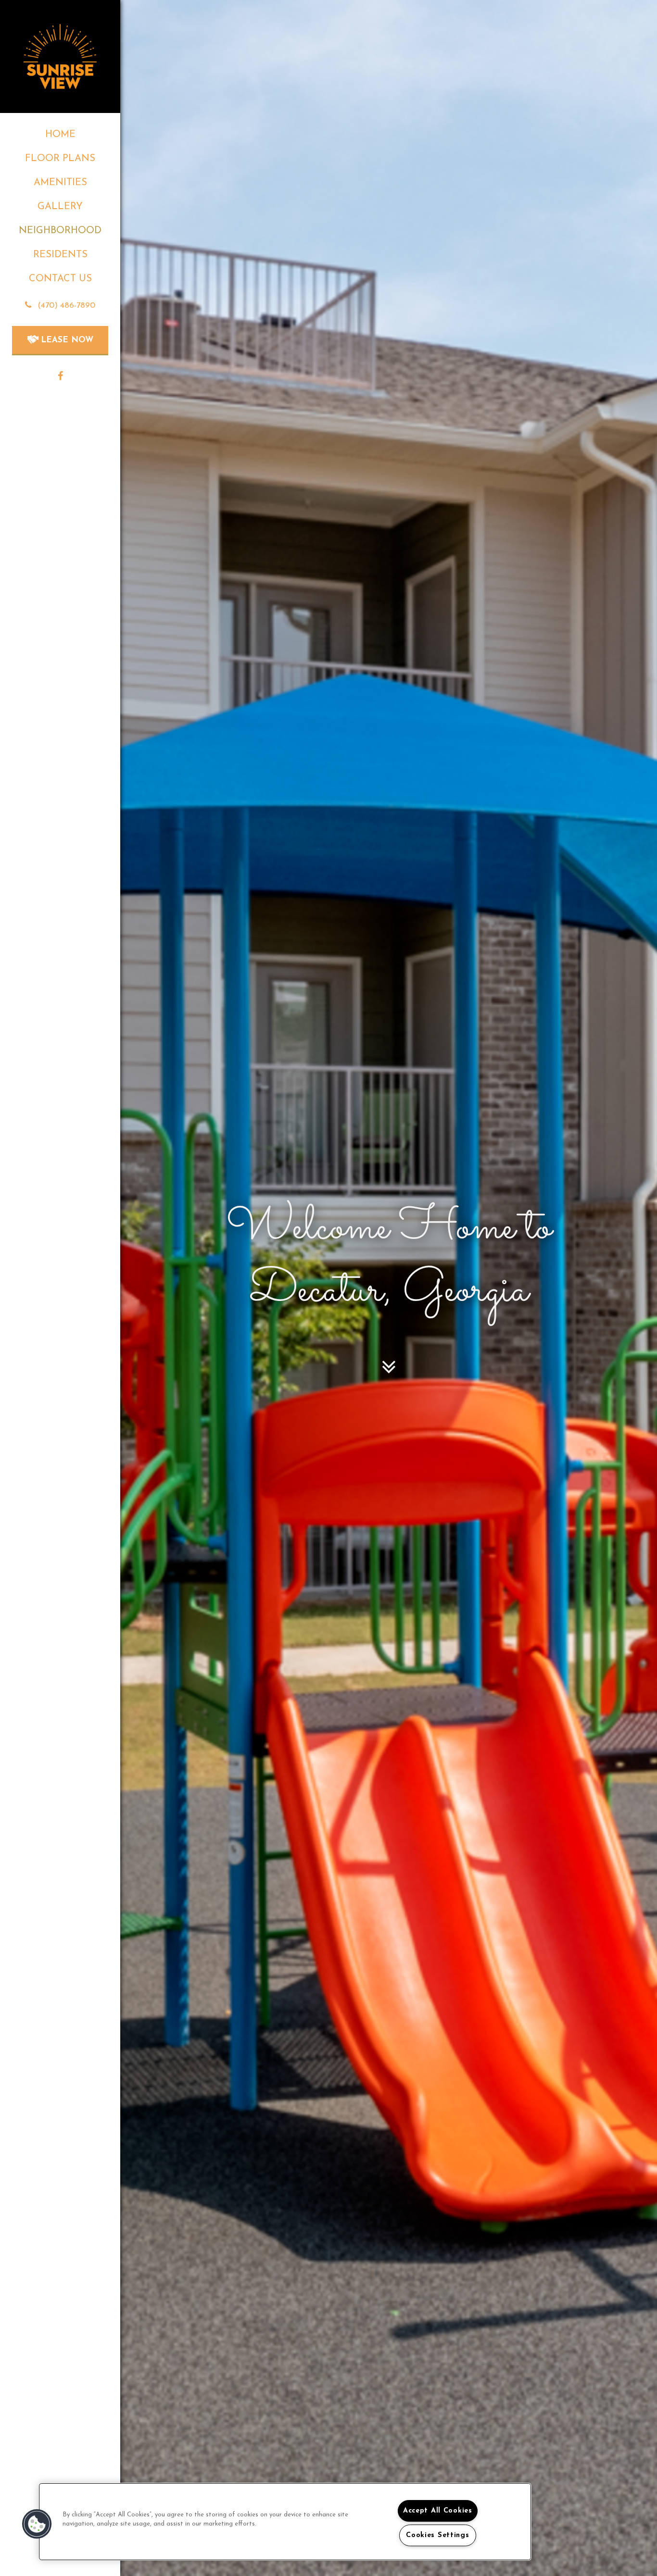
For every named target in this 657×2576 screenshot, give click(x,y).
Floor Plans (60, 159)
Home (60, 135)
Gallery (60, 207)
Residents (60, 255)
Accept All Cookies (438, 2511)
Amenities (60, 183)
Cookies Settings (438, 2535)
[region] (285, 2522)
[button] (60, 306)
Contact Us (60, 279)
